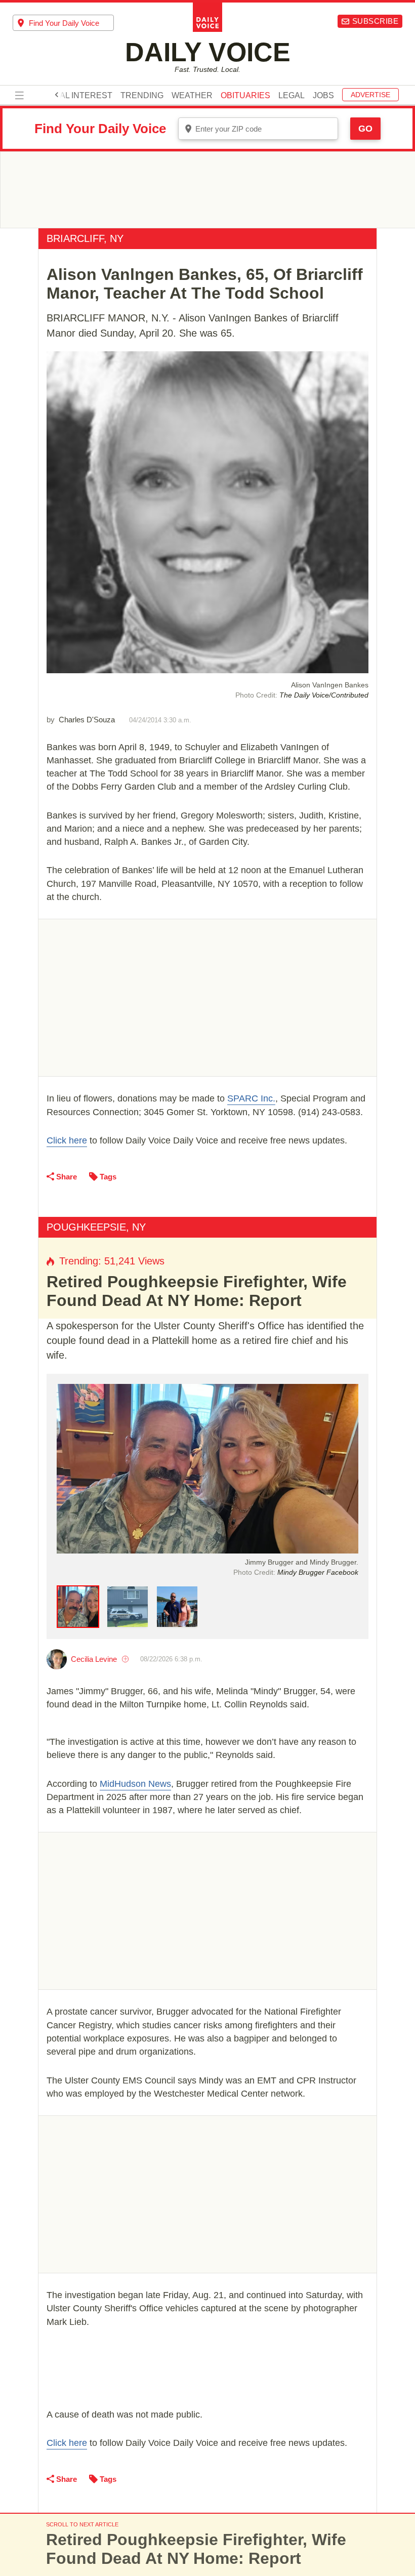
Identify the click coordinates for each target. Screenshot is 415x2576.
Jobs (323, 96)
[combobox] (63, 23)
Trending (142, 96)
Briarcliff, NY (85, 238)
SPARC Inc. (251, 1098)
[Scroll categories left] (57, 95)
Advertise (370, 95)
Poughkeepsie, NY (96, 1227)
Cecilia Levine (94, 1659)
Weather (192, 96)
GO (365, 129)
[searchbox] (71, 23)
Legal (292, 96)
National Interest (71, 96)
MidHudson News (135, 1784)
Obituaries (245, 96)
